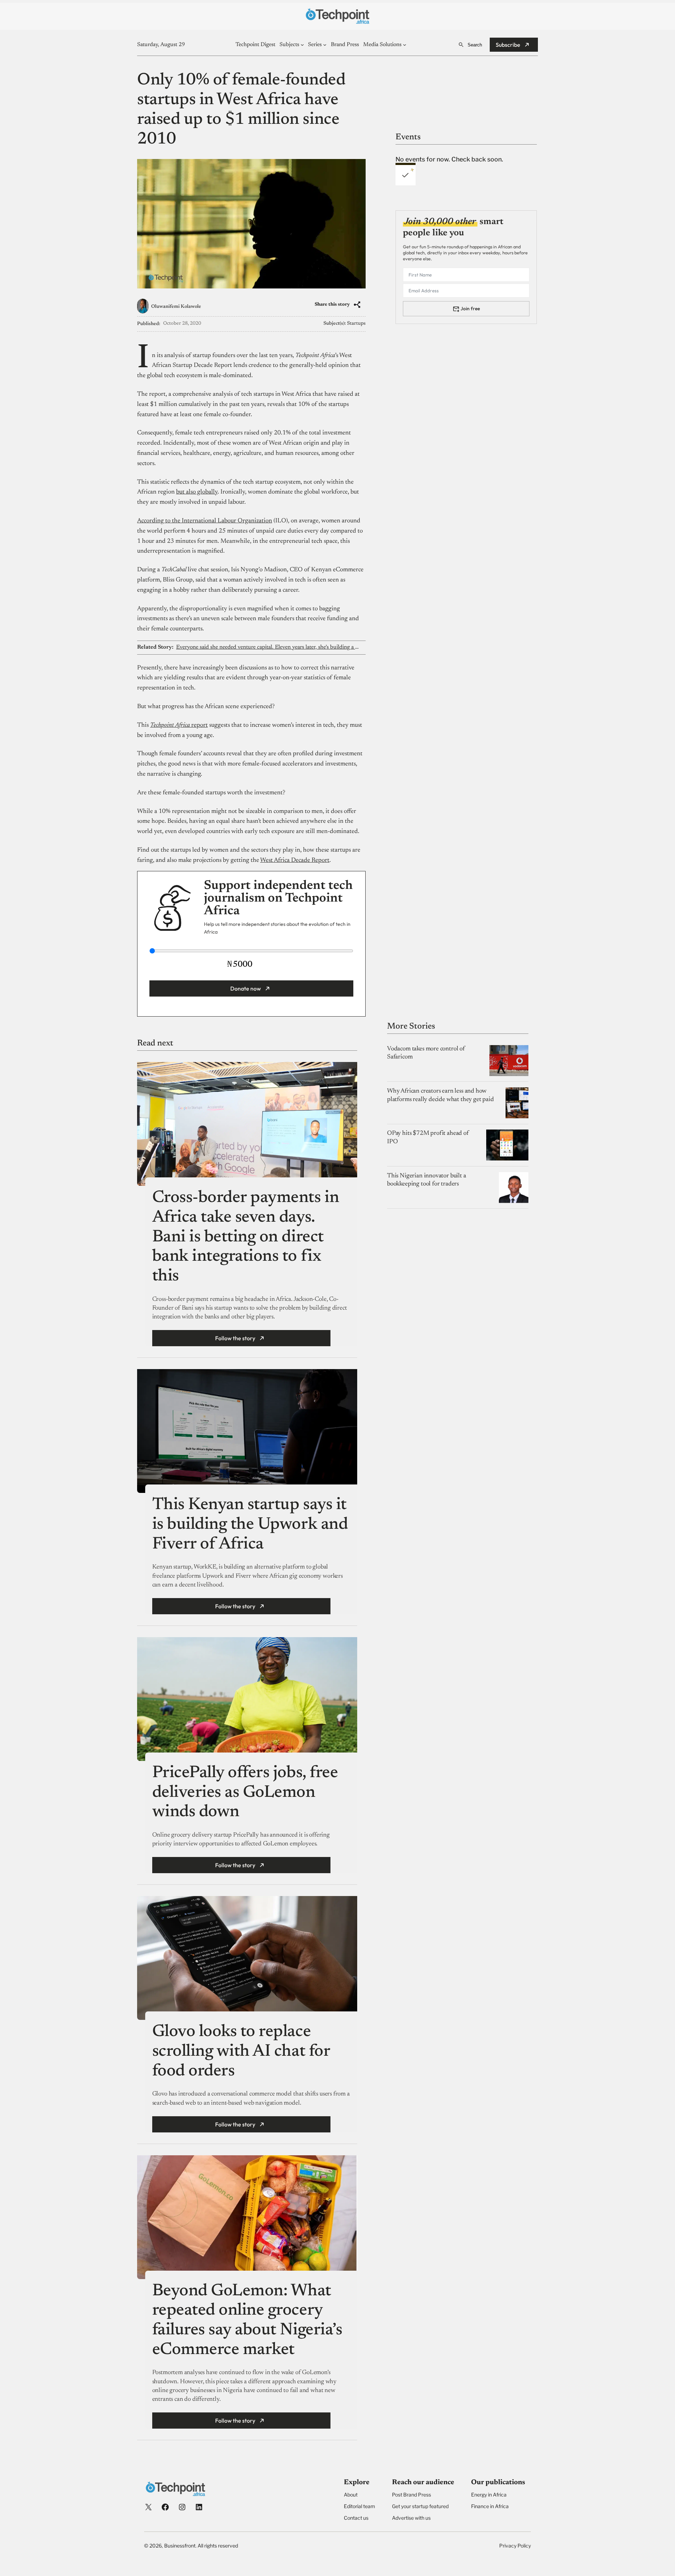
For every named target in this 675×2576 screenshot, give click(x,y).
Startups (356, 324)
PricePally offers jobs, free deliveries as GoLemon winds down (245, 1793)
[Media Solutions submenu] (405, 45)
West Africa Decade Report (295, 860)
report (179, 725)
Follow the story (235, 1338)
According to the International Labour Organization (205, 521)
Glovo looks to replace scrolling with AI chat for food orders (241, 2052)
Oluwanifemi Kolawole (176, 307)
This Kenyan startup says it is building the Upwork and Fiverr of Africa (250, 1525)
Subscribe (508, 45)
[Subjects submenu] (302, 45)
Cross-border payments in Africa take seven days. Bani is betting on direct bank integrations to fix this (246, 1237)
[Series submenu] (325, 45)
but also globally (197, 492)
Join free (470, 309)
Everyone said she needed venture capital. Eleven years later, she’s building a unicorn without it (268, 647)
